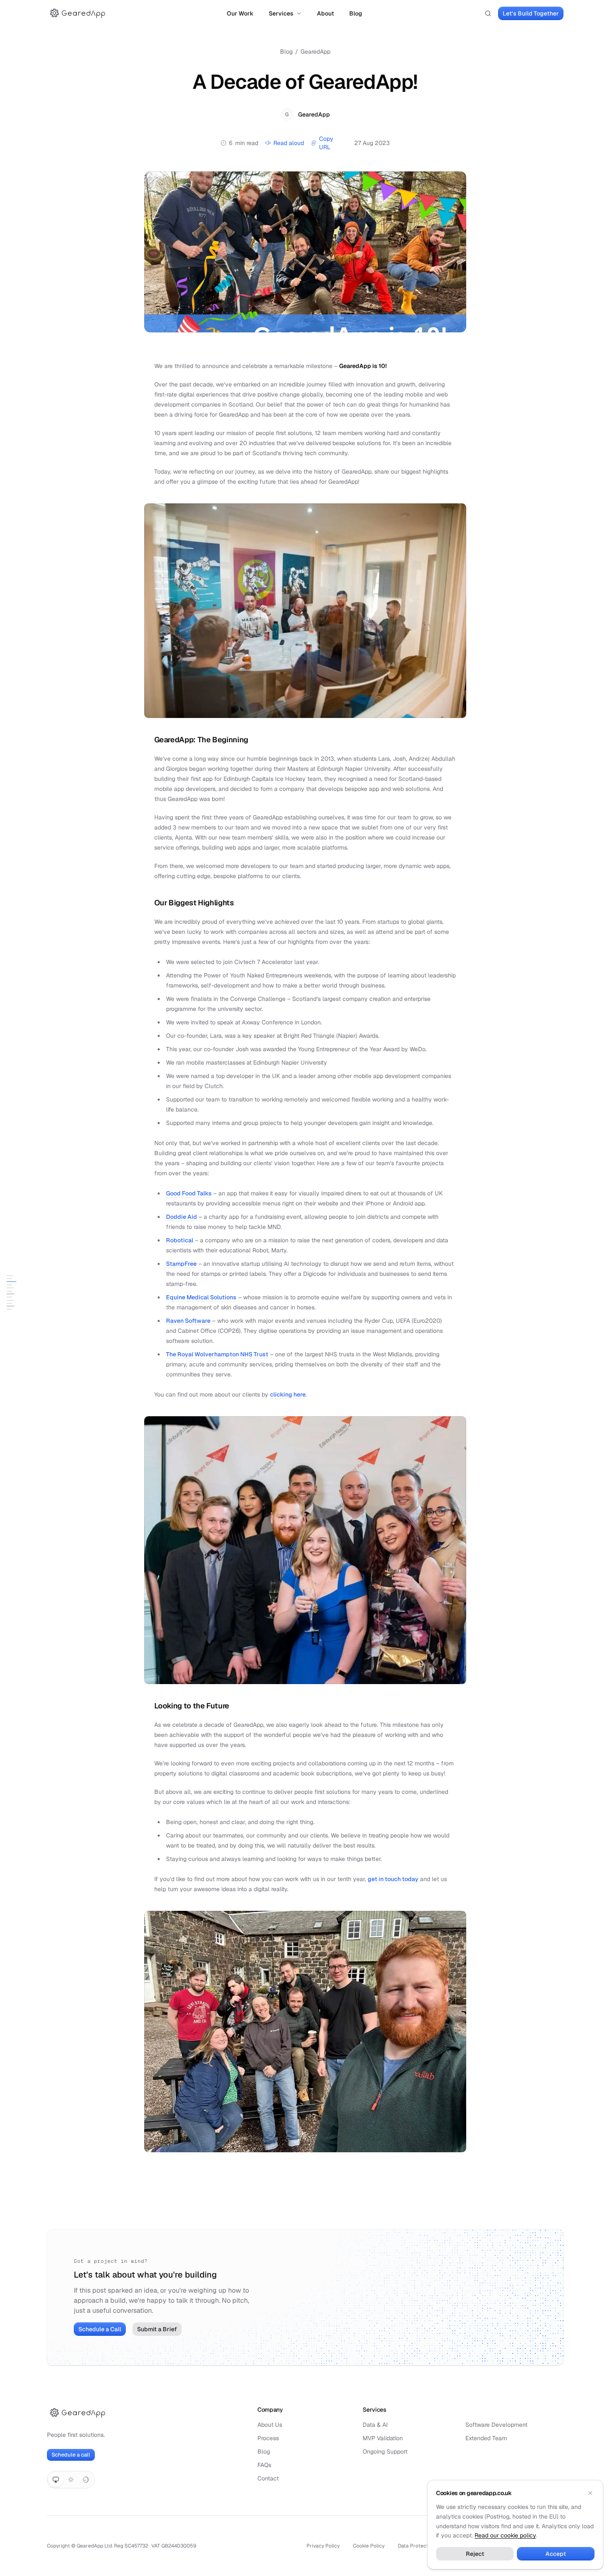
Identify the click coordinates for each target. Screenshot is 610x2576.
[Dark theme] (86, 2480)
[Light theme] (71, 2480)
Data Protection (417, 2546)
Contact (268, 2478)
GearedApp (315, 52)
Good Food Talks (189, 1193)
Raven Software (188, 1321)
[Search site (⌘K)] (488, 13)
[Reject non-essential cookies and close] (590, 2493)
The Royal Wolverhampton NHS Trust (217, 1354)
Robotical (180, 1240)
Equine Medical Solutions (201, 1297)
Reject (475, 2554)
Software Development (496, 2425)
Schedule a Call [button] (100, 2329)
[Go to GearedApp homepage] (78, 13)
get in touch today (393, 1879)
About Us (270, 2425)
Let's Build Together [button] (531, 13)
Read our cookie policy (505, 2535)
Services (281, 13)
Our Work (240, 13)
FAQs (264, 2465)
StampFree (181, 1264)
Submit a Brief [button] (157, 2329)
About (326, 13)
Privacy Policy (323, 2546)
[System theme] (56, 2480)
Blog (356, 13)
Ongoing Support (385, 2452)
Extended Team (486, 2438)
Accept (556, 2554)
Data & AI (375, 2425)
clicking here (288, 1394)
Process (268, 2438)
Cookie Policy (369, 2546)
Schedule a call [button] (71, 2455)
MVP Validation (383, 2438)
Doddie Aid (182, 1217)
